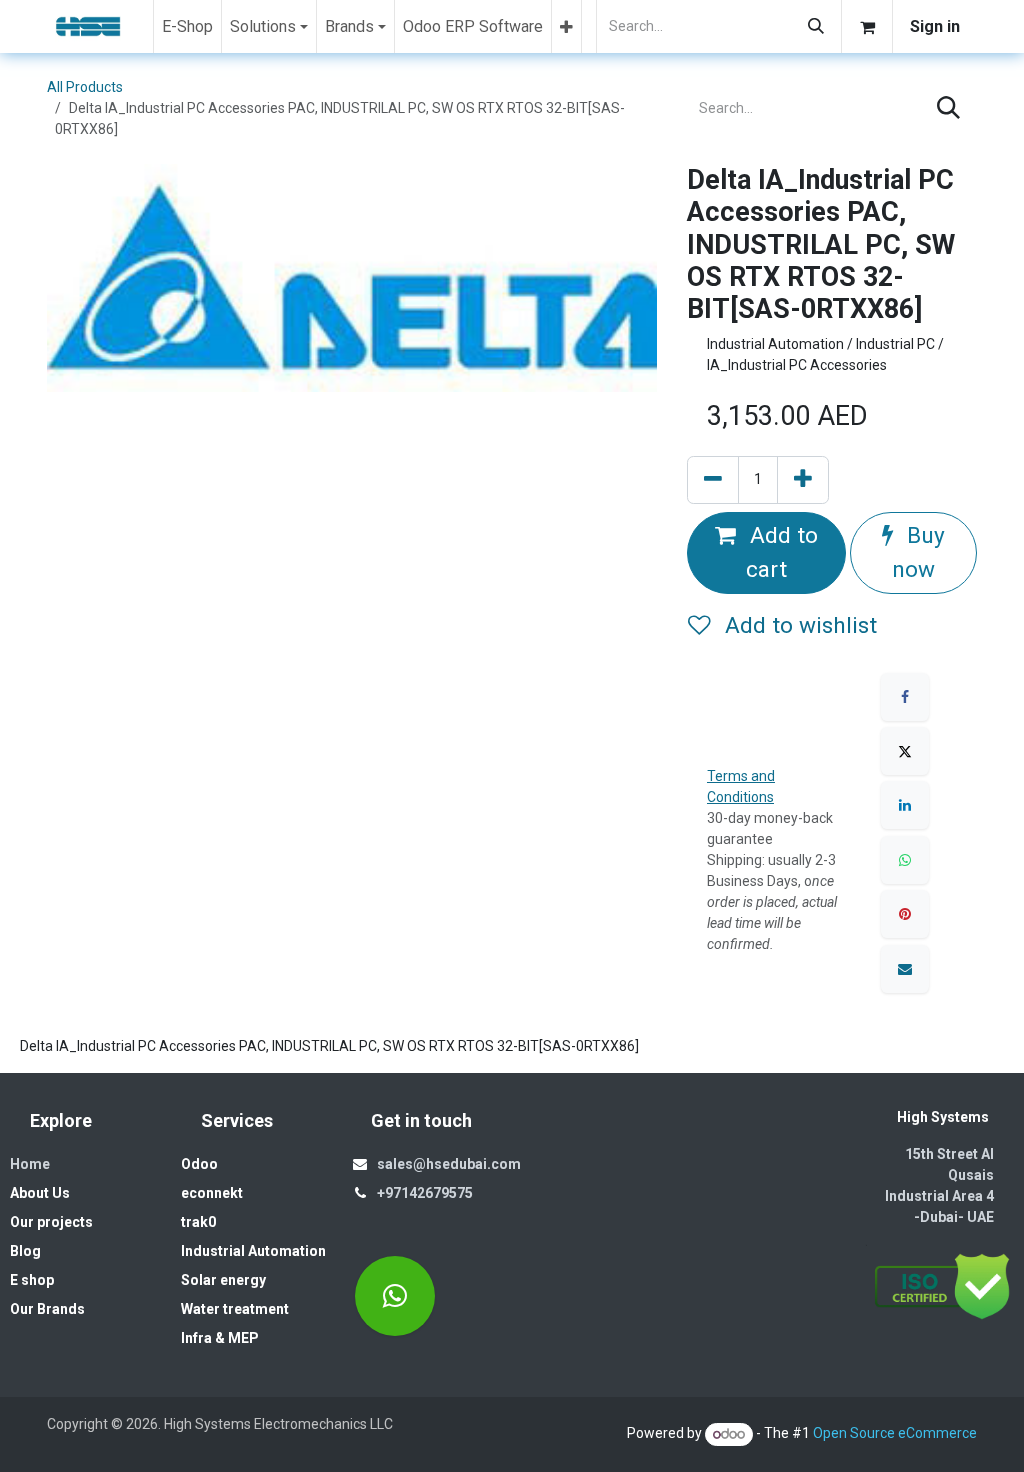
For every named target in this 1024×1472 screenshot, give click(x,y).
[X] (905, 751)
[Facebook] (905, 697)
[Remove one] (713, 480)
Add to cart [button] (781, 552)
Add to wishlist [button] (798, 625)
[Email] (905, 969)
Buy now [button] (918, 552)
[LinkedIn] (905, 805)
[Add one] (803, 480)
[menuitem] (187, 26)
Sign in (935, 26)
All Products (85, 87)
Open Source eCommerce (895, 1434)
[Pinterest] (905, 914)
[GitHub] (395, 1296)
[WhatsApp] (905, 860)
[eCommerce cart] (867, 26)
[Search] (816, 26)
